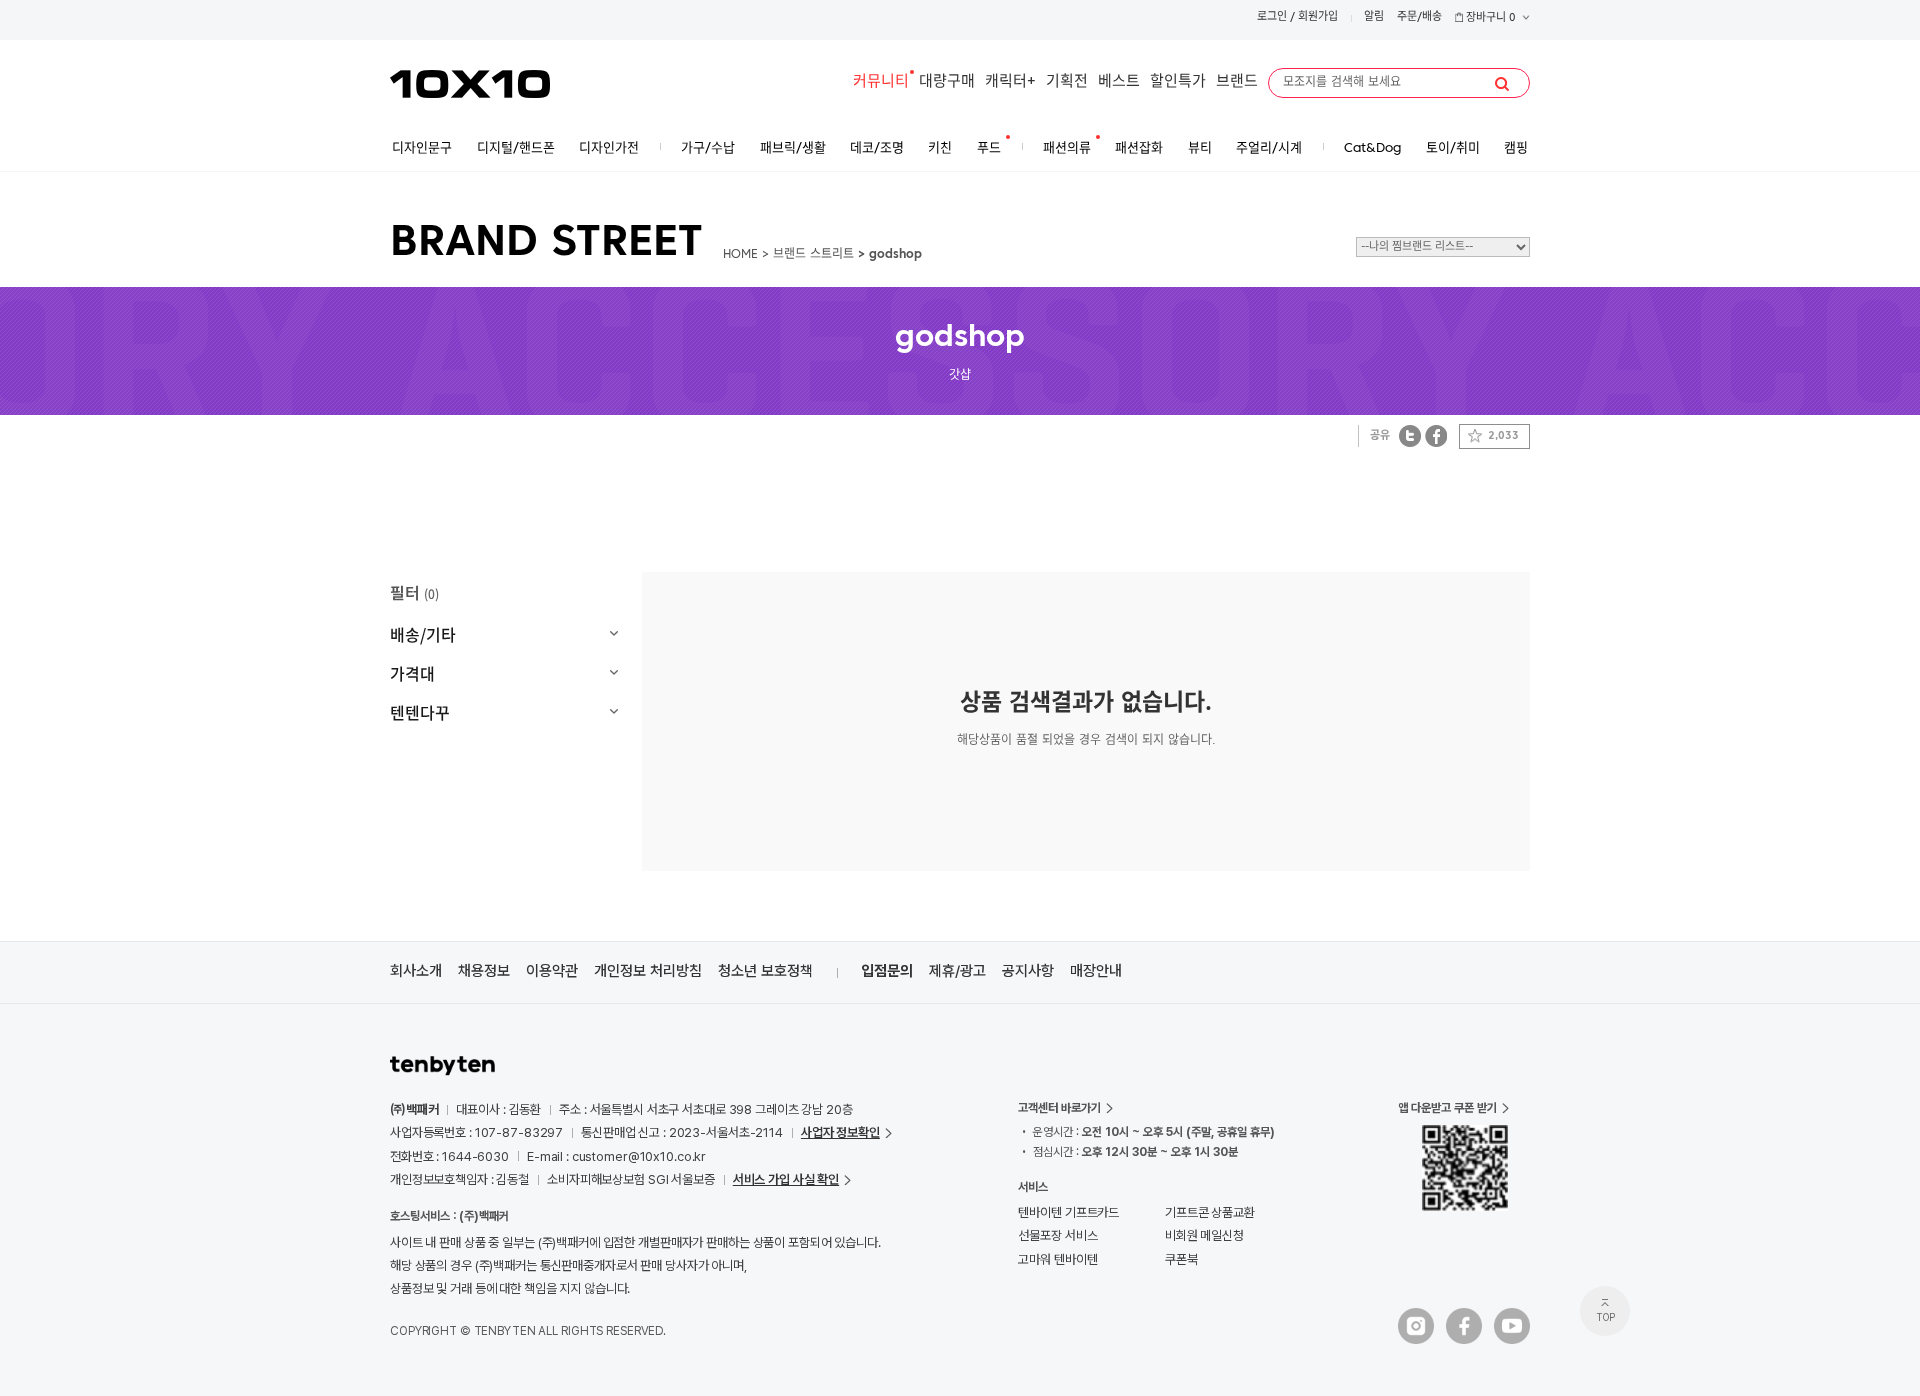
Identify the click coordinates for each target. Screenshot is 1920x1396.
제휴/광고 (957, 971)
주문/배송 (1419, 17)
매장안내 (1096, 971)
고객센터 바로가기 (1059, 1108)
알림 (1374, 17)
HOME (740, 255)
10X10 (470, 84)
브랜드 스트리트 (813, 255)
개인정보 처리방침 (648, 971)
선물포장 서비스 (1057, 1235)
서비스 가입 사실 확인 (786, 1179)
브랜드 (1237, 82)
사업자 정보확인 (840, 1132)
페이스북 (1436, 435)
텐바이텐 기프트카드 (1068, 1212)
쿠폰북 (1181, 1259)
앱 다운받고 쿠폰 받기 (1447, 1108)
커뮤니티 (881, 82)
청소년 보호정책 (765, 971)
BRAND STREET (546, 244)
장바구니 (1489, 18)
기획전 (1067, 82)
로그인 (1272, 17)
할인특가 (1178, 82)
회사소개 (416, 971)
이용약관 (552, 971)
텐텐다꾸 (420, 712)
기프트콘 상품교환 (1210, 1212)
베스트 (1119, 82)
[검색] (1502, 84)
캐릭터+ (1010, 82)
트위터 (1410, 435)
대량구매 (947, 82)
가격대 (412, 673)
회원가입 (1318, 17)
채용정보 (484, 971)
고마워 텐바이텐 (1057, 1259)
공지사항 (1028, 971)
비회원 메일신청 (1204, 1235)
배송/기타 (423, 634)
